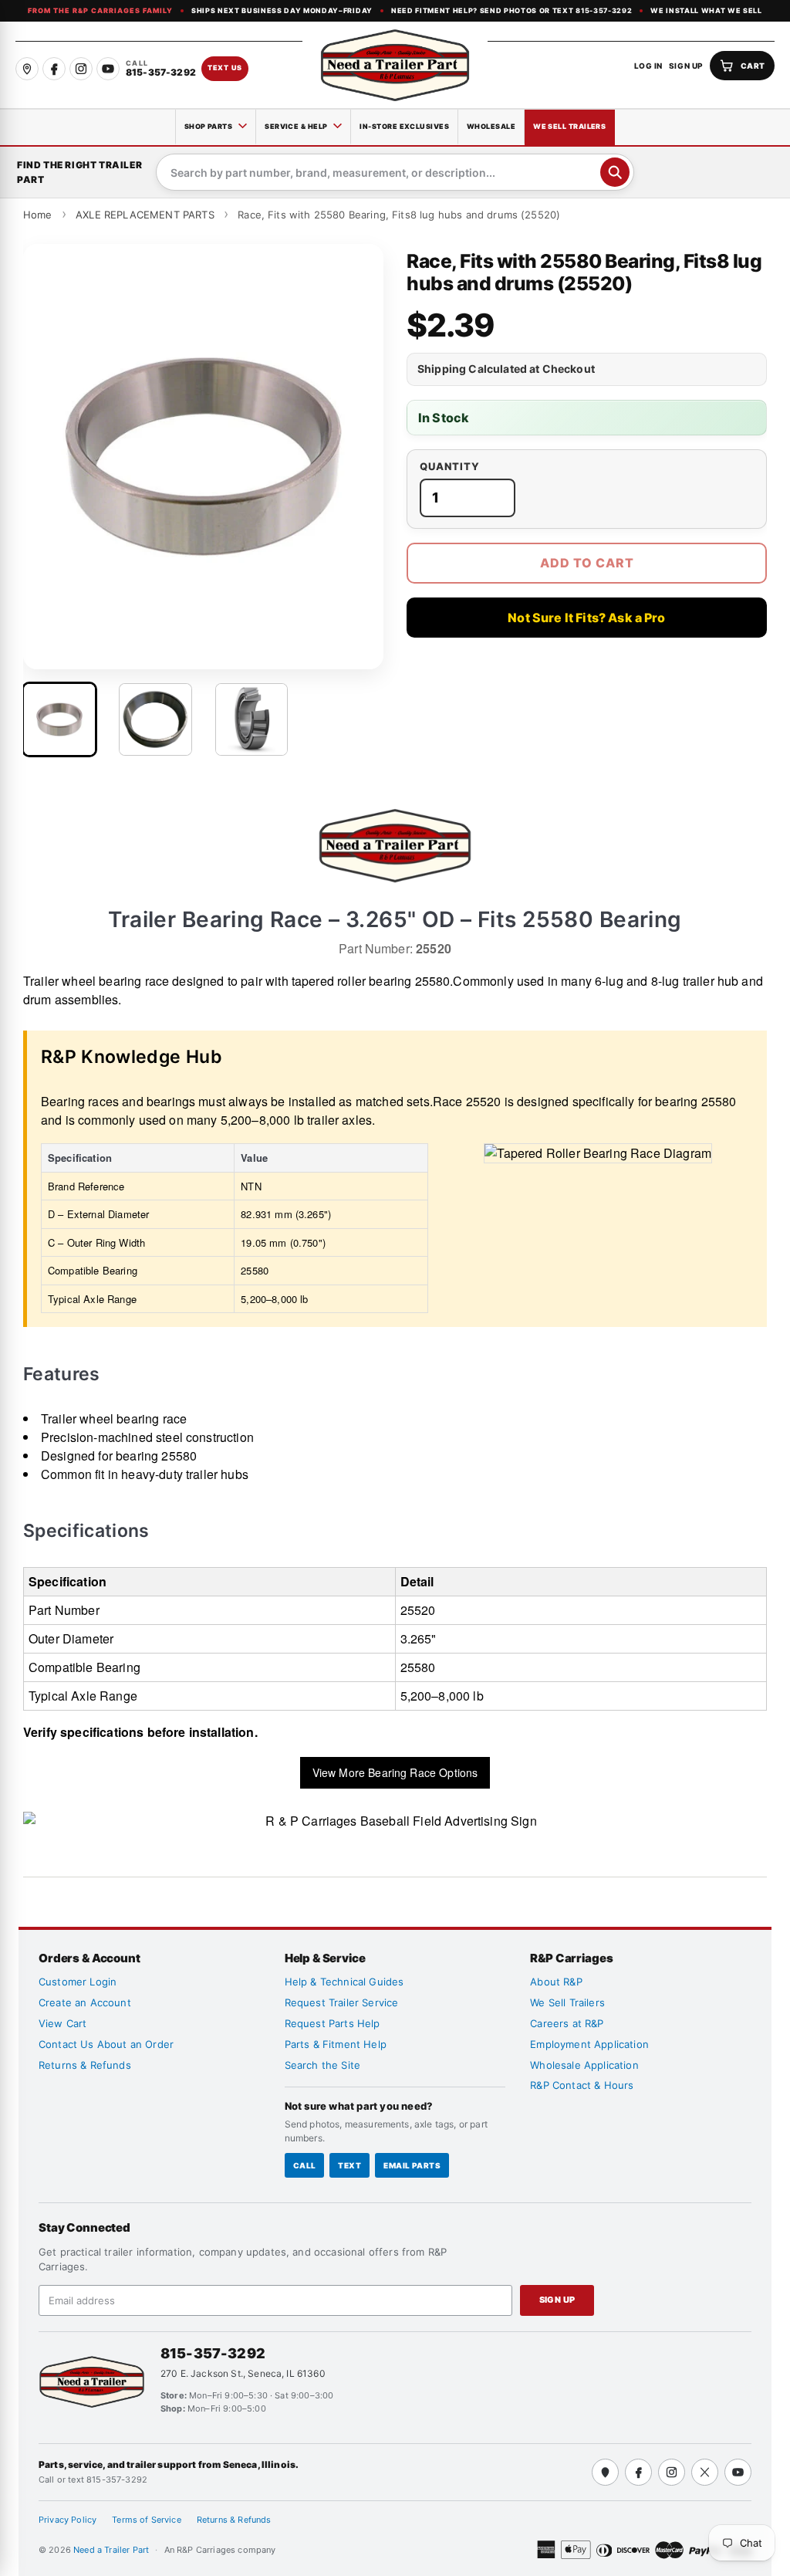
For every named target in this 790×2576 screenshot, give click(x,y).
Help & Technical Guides (344, 1982)
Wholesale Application (584, 2065)
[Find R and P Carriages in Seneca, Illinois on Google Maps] (27, 69)
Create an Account (85, 2002)
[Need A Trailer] (92, 2382)
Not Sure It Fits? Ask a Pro (586, 618)
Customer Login (78, 1982)
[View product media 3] (252, 719)
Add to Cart (587, 563)
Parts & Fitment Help (336, 2044)
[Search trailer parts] (615, 172)
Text (349, 2165)
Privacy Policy (68, 2520)
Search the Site (322, 2065)
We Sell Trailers (569, 126)
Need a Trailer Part (112, 2550)
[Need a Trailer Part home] (395, 65)
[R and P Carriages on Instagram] (81, 69)
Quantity (450, 467)
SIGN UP (686, 66)
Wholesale (491, 126)
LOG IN (648, 66)
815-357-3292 (213, 2353)
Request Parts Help (333, 2023)
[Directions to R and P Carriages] (605, 2472)
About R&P (556, 1982)
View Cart (62, 2023)
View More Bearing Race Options (395, 1772)
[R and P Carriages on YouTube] (108, 69)
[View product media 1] (59, 719)
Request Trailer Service (342, 2002)
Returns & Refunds (85, 2065)
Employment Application (589, 2044)
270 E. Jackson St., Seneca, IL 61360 (243, 2373)
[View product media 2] (155, 719)
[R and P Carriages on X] (705, 2472)
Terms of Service (147, 2520)
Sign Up (557, 2300)
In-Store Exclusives (404, 126)
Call (305, 2165)
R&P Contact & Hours (582, 2085)
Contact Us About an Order (106, 2044)
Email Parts (412, 2165)
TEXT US (225, 68)
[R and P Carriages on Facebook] (54, 69)
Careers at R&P (567, 2023)
